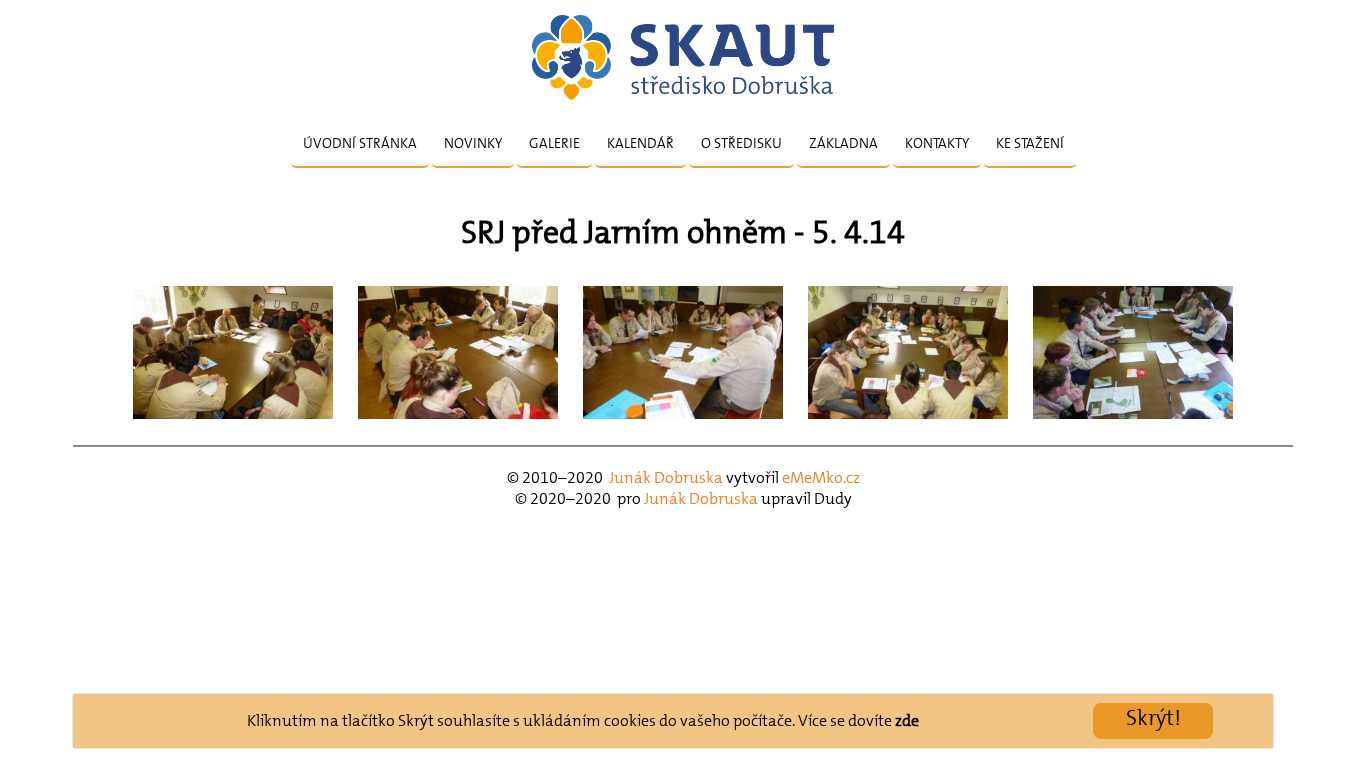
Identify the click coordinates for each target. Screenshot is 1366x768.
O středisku (741, 143)
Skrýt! (1153, 717)
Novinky (473, 143)
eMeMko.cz (821, 477)
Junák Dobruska (666, 477)
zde (907, 720)
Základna (843, 143)
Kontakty (937, 143)
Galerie (554, 143)
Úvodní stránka (360, 143)
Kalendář (640, 143)
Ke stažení (1030, 143)
